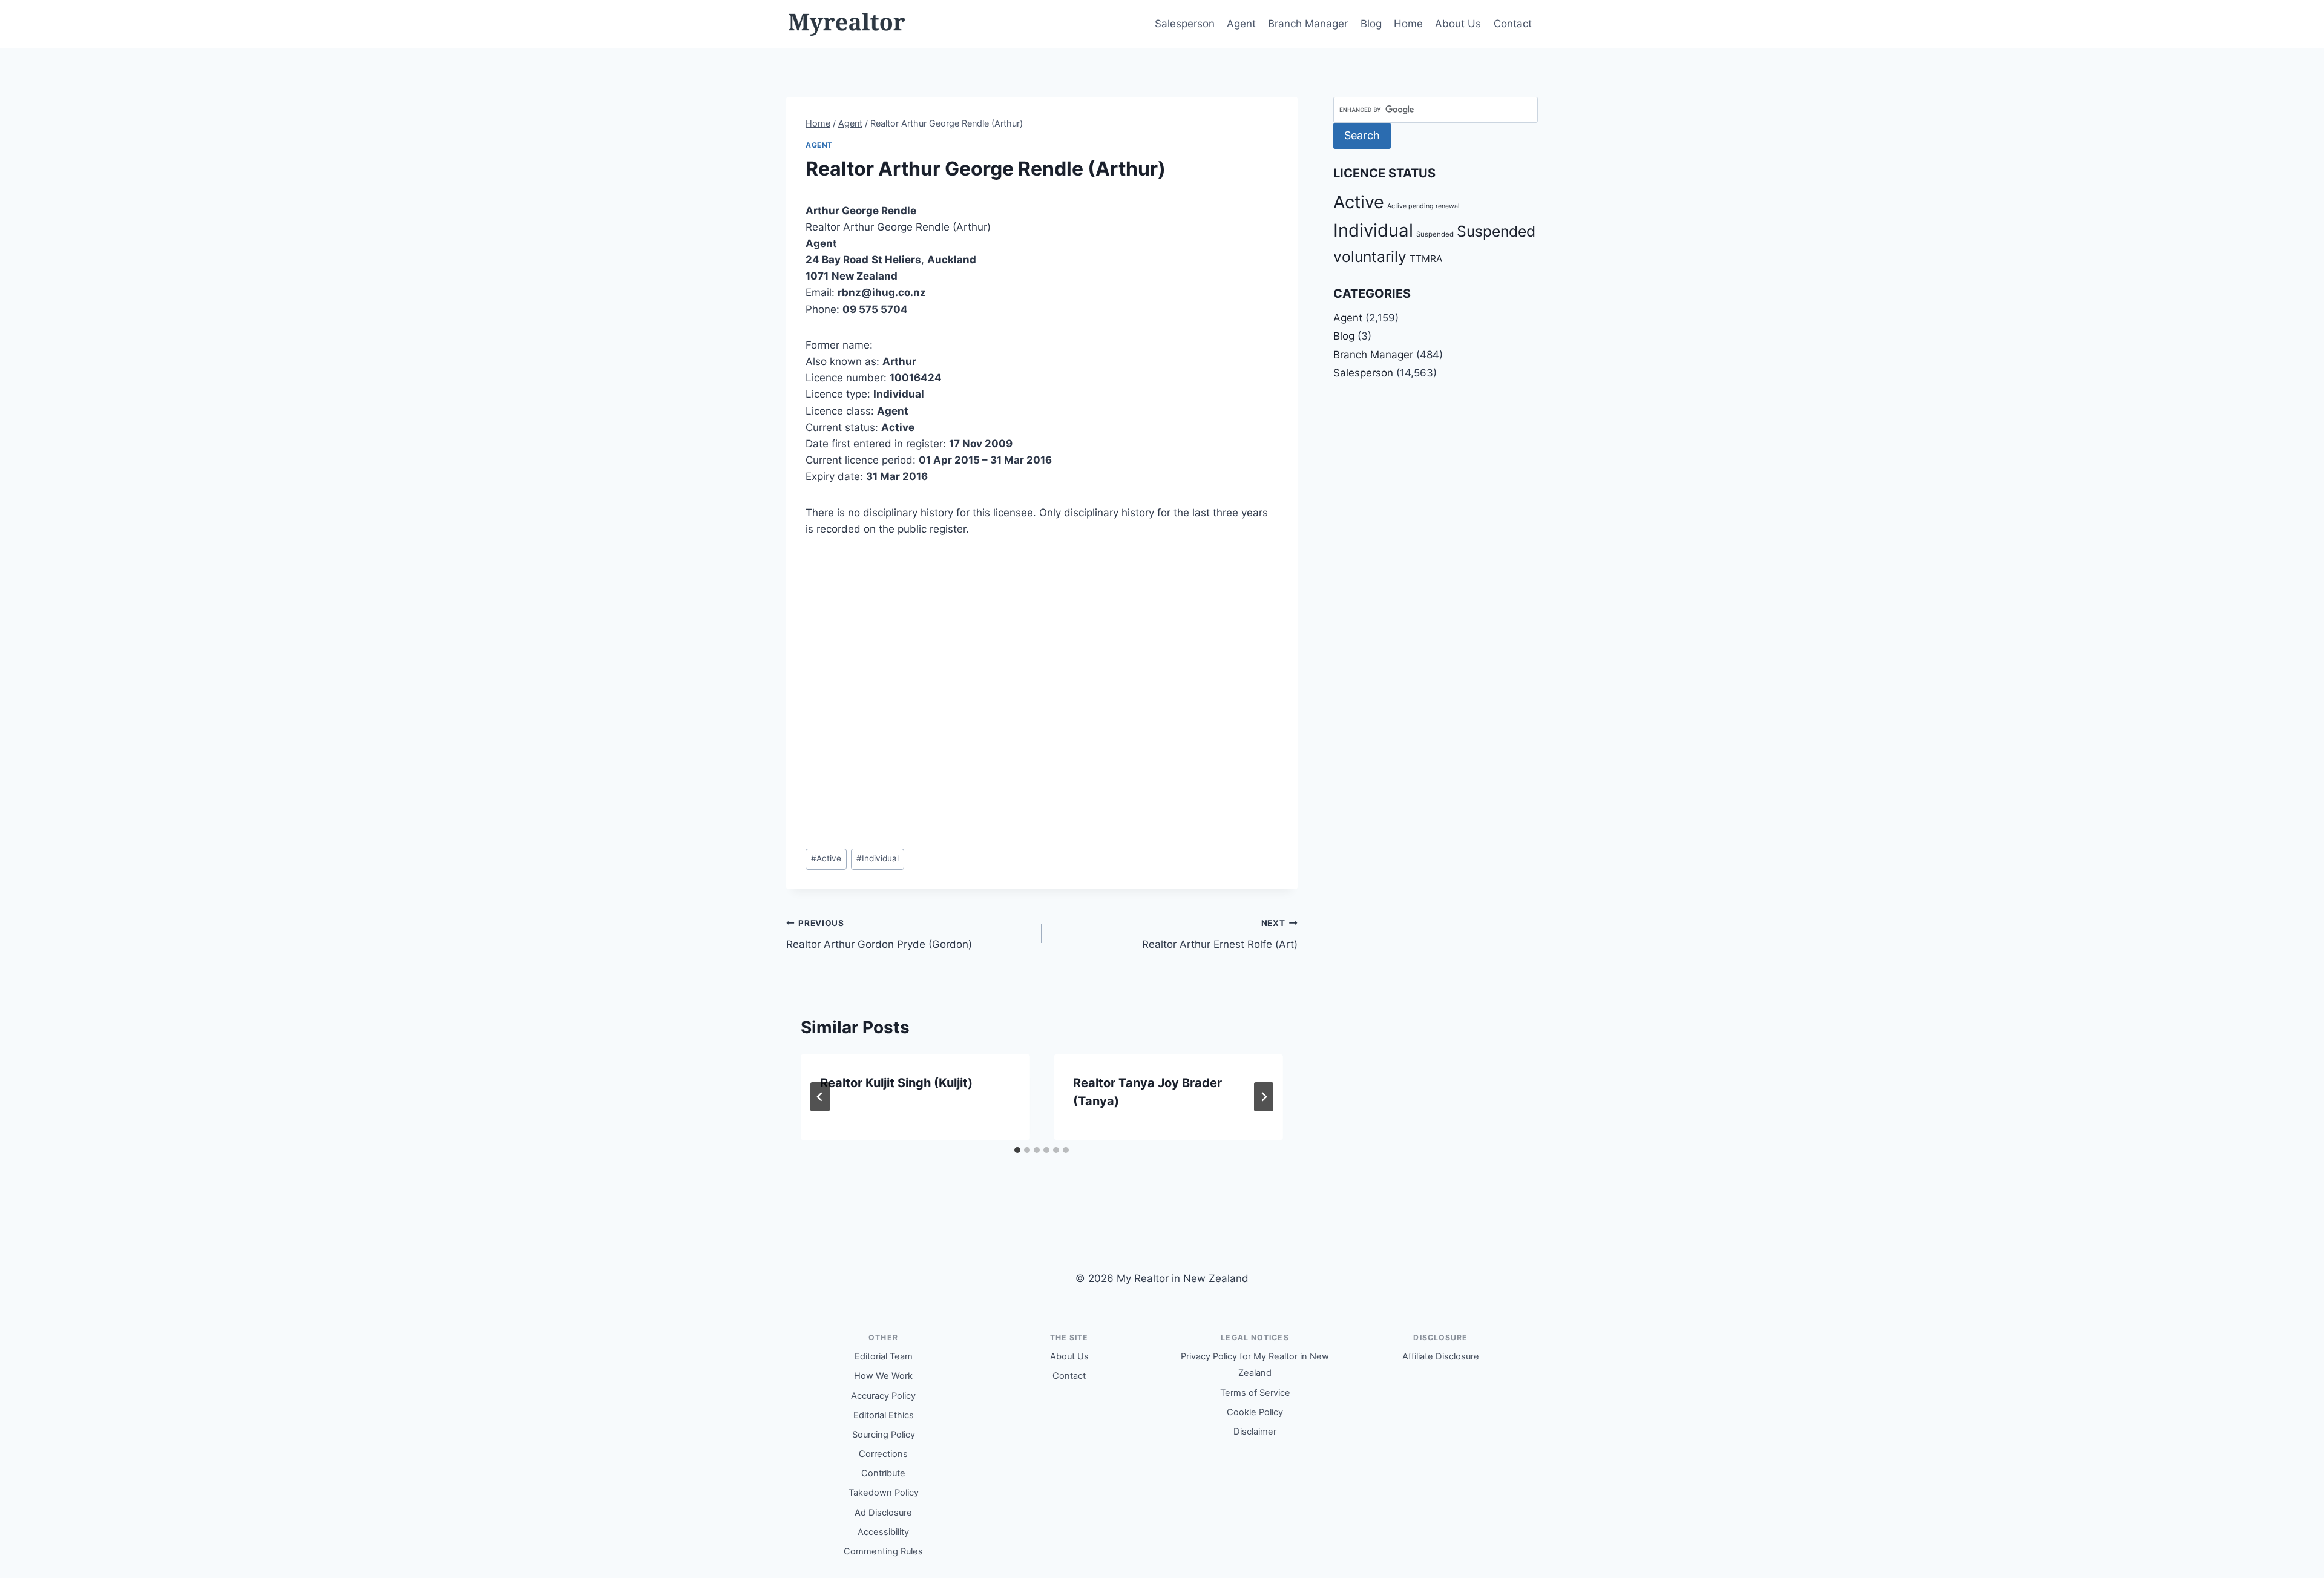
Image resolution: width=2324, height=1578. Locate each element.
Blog (1371, 24)
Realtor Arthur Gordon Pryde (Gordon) (879, 934)
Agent (1241, 24)
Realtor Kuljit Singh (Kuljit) (896, 1083)
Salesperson (1185, 24)
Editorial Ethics (884, 1415)
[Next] (1264, 1097)
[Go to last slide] (820, 1097)
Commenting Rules (883, 1551)
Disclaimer (1255, 1432)
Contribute (883, 1473)
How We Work (883, 1376)
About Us (1458, 24)
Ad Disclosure (883, 1513)
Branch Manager (1308, 24)
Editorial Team (884, 1356)
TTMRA (1426, 259)
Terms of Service (1255, 1393)
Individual (878, 858)
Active (826, 858)
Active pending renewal (1423, 206)
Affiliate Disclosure (1441, 1356)
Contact (1513, 24)
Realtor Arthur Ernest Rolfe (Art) (1219, 934)
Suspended (1435, 234)
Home (1408, 24)
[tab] (1017, 1150)
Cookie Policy (1255, 1412)
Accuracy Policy (883, 1396)
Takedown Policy (884, 1493)
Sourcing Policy (884, 1435)
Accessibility (883, 1532)
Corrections (883, 1454)
